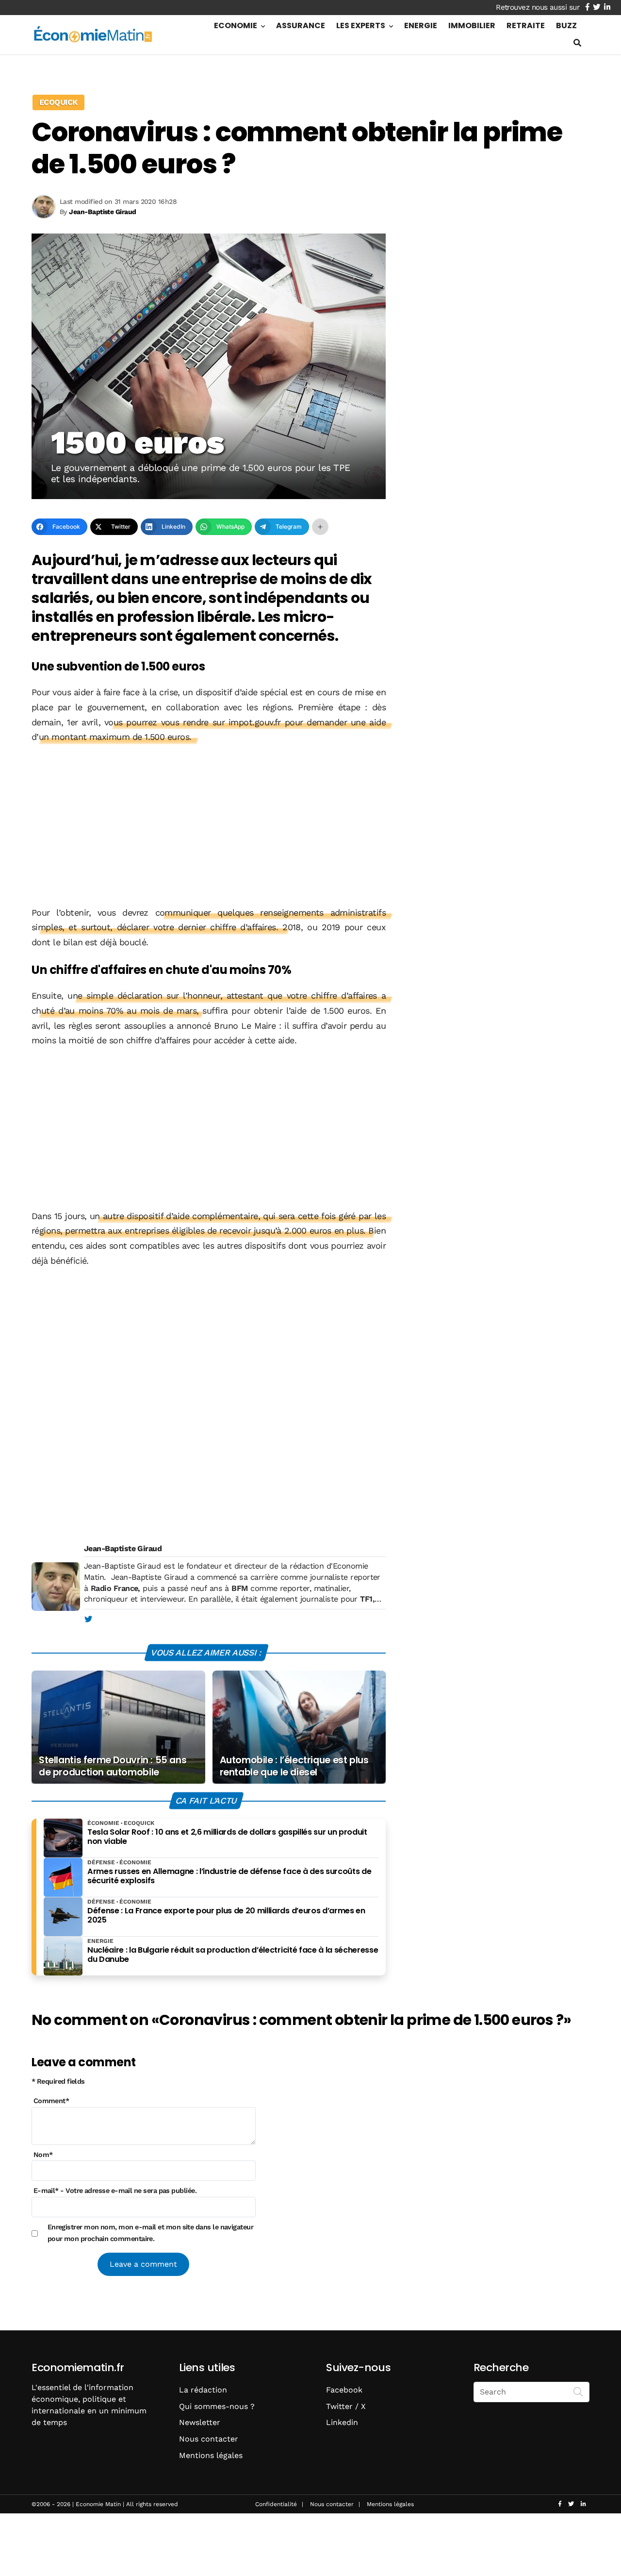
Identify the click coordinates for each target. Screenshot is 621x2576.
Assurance (301, 25)
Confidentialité (276, 2504)
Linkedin (342, 2422)
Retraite (526, 25)
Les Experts (361, 25)
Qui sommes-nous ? (217, 2406)
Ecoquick (58, 102)
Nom (43, 2155)
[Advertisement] (209, 826)
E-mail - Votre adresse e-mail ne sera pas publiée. (115, 2191)
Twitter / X (346, 2406)
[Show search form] (577, 43)
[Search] (578, 2391)
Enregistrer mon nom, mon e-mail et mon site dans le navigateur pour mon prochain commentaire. (151, 2232)
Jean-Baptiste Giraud (123, 1548)
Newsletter (200, 2422)
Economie (236, 25)
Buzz (566, 25)
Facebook (344, 2390)
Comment (51, 2101)
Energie (421, 25)
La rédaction (203, 2390)
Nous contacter (209, 2439)
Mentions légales (211, 2455)
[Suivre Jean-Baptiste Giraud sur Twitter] (88, 1620)
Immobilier (472, 25)
